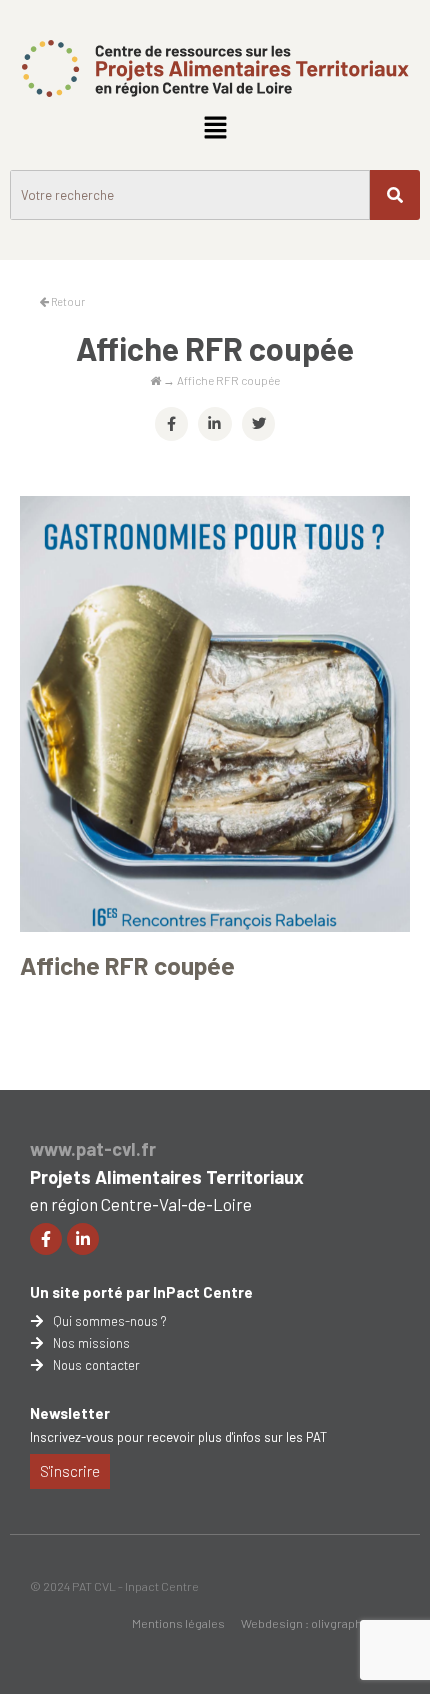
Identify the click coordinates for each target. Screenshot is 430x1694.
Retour (67, 301)
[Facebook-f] (46, 1239)
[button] (215, 128)
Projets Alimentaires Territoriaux (167, 1177)
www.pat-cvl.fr (93, 1149)
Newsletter (70, 1413)
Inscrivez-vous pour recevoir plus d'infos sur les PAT (178, 1437)
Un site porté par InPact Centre (141, 1292)
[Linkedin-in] (83, 1239)
